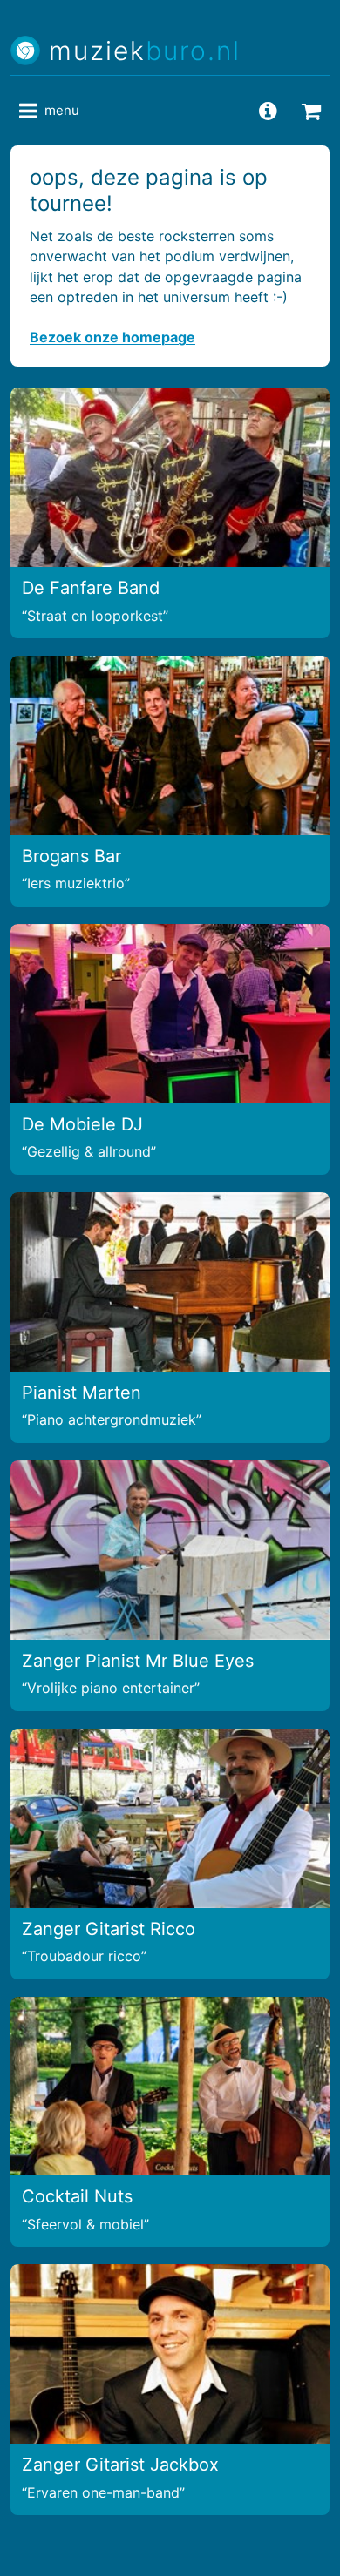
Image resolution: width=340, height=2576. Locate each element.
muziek (145, 51)
